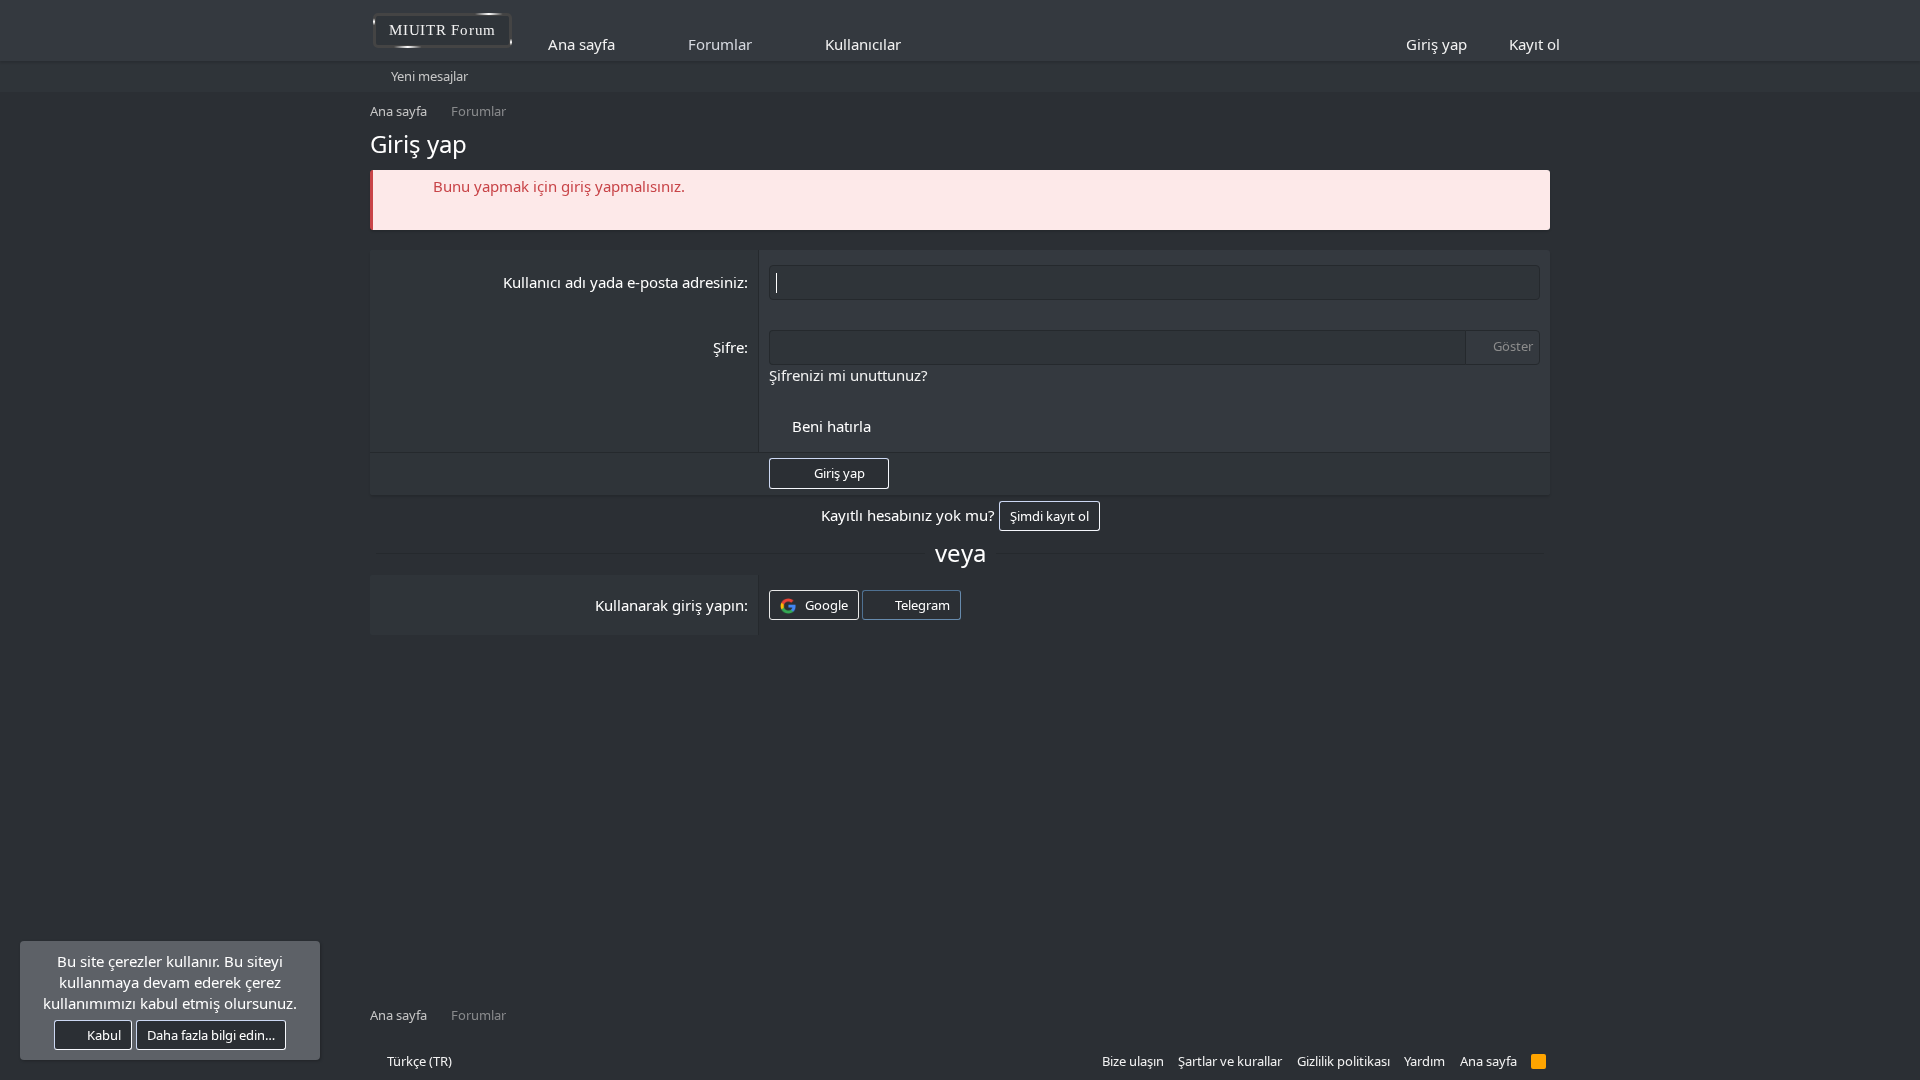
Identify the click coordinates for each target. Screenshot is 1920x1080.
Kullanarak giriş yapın (669, 605)
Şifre (728, 347)
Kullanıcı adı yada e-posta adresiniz (623, 282)
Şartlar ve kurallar (1230, 1061)
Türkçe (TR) (418, 1061)
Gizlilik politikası (1343, 1061)
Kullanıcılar (863, 44)
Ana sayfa (581, 44)
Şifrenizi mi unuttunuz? (848, 375)
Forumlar (720, 44)
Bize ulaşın (1133, 1061)
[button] (914, 44)
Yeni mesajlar (429, 76)
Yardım (1424, 1061)
